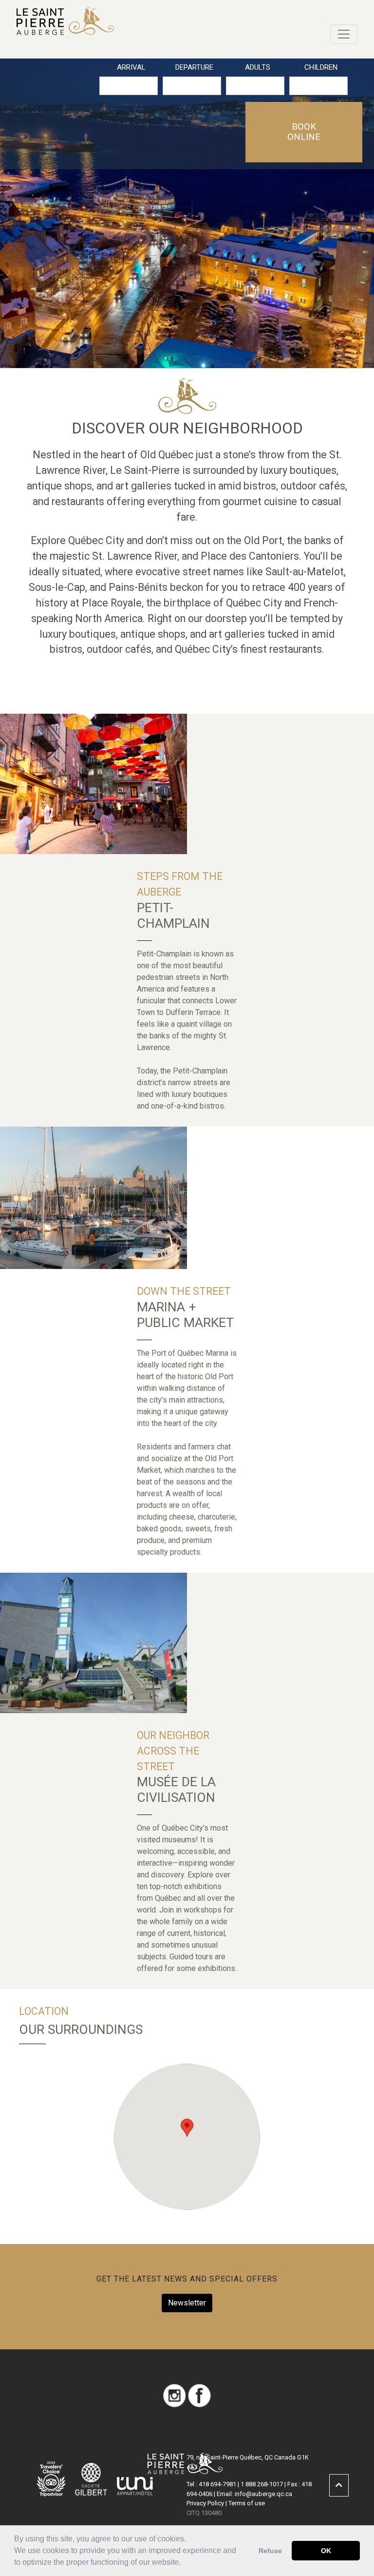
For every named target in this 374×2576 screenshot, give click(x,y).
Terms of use (247, 2503)
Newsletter (187, 2303)
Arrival (131, 67)
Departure (194, 67)
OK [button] (326, 2551)
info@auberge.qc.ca (263, 2494)
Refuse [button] (270, 2551)
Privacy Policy (205, 2503)
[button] (184, 2563)
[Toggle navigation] (344, 34)
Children (321, 67)
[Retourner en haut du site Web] (339, 2485)
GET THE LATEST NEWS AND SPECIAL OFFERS (187, 2279)
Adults (258, 67)
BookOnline (304, 132)
